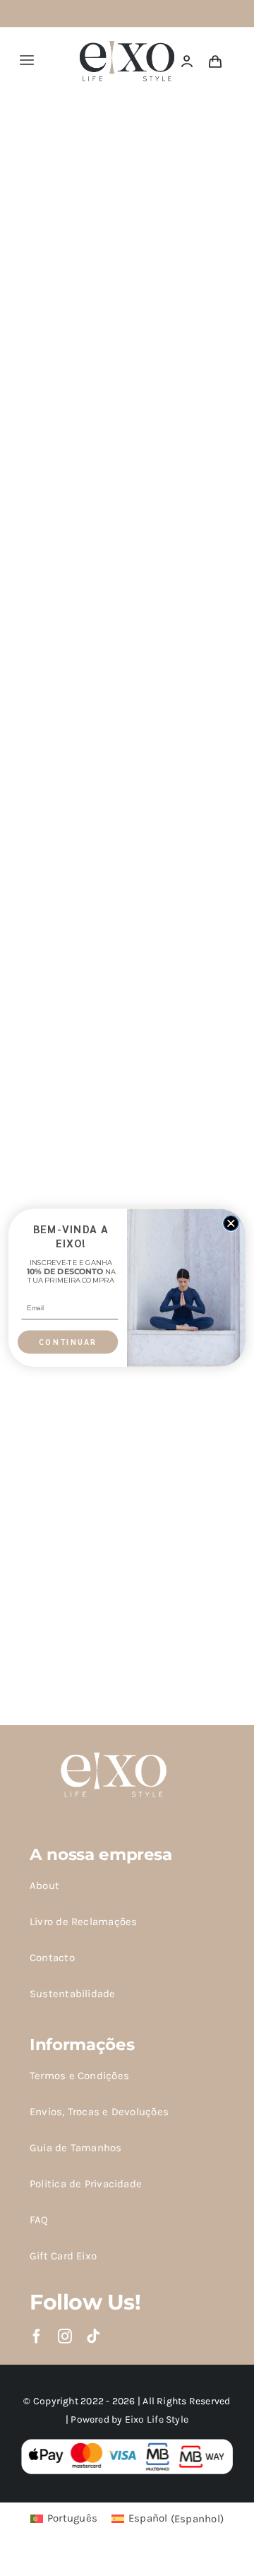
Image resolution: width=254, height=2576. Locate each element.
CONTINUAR (68, 1342)
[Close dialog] (231, 1223)
